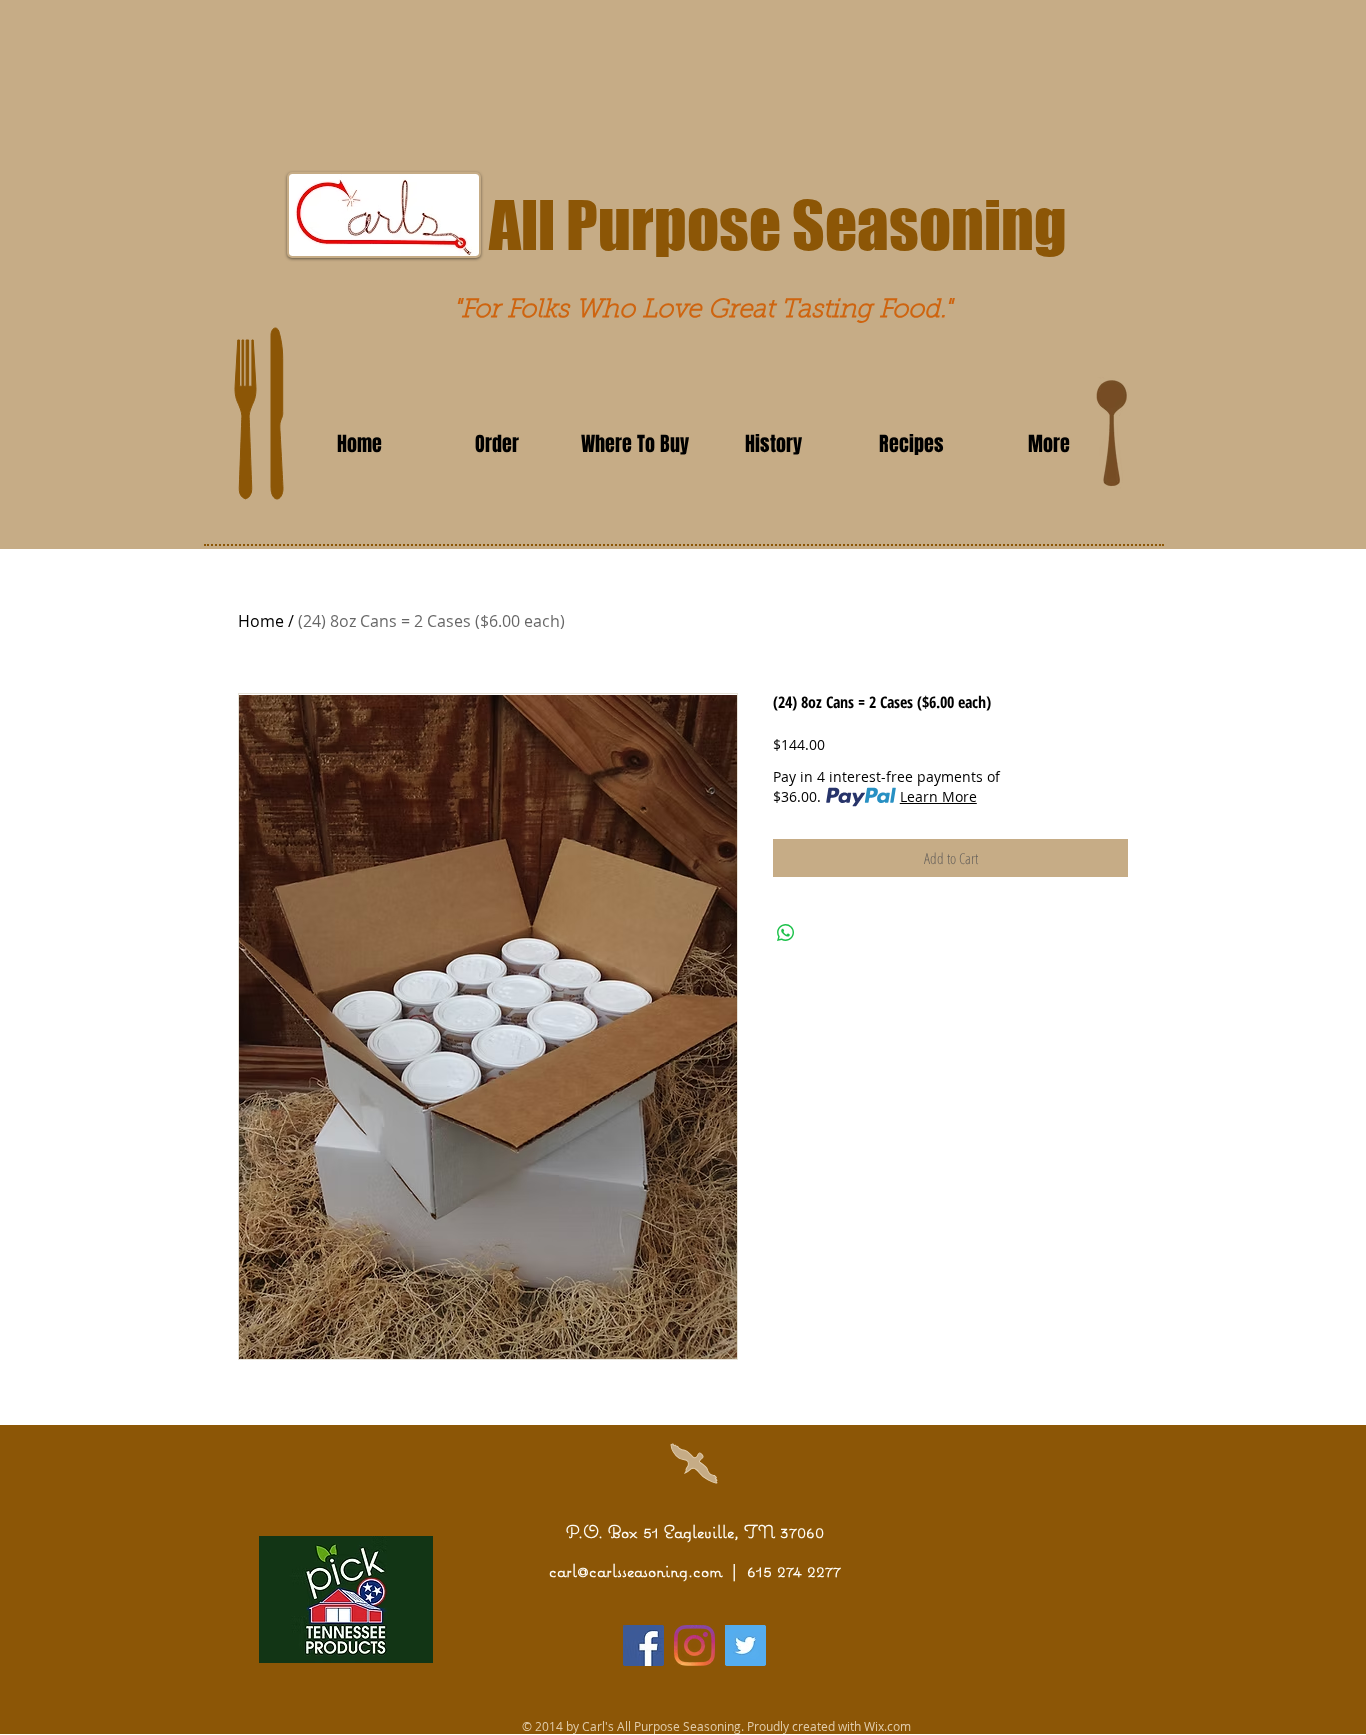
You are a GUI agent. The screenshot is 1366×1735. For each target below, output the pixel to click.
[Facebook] (643, 1645)
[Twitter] (745, 1645)
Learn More (938, 796)
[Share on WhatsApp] (786, 933)
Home (261, 621)
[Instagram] (694, 1645)
